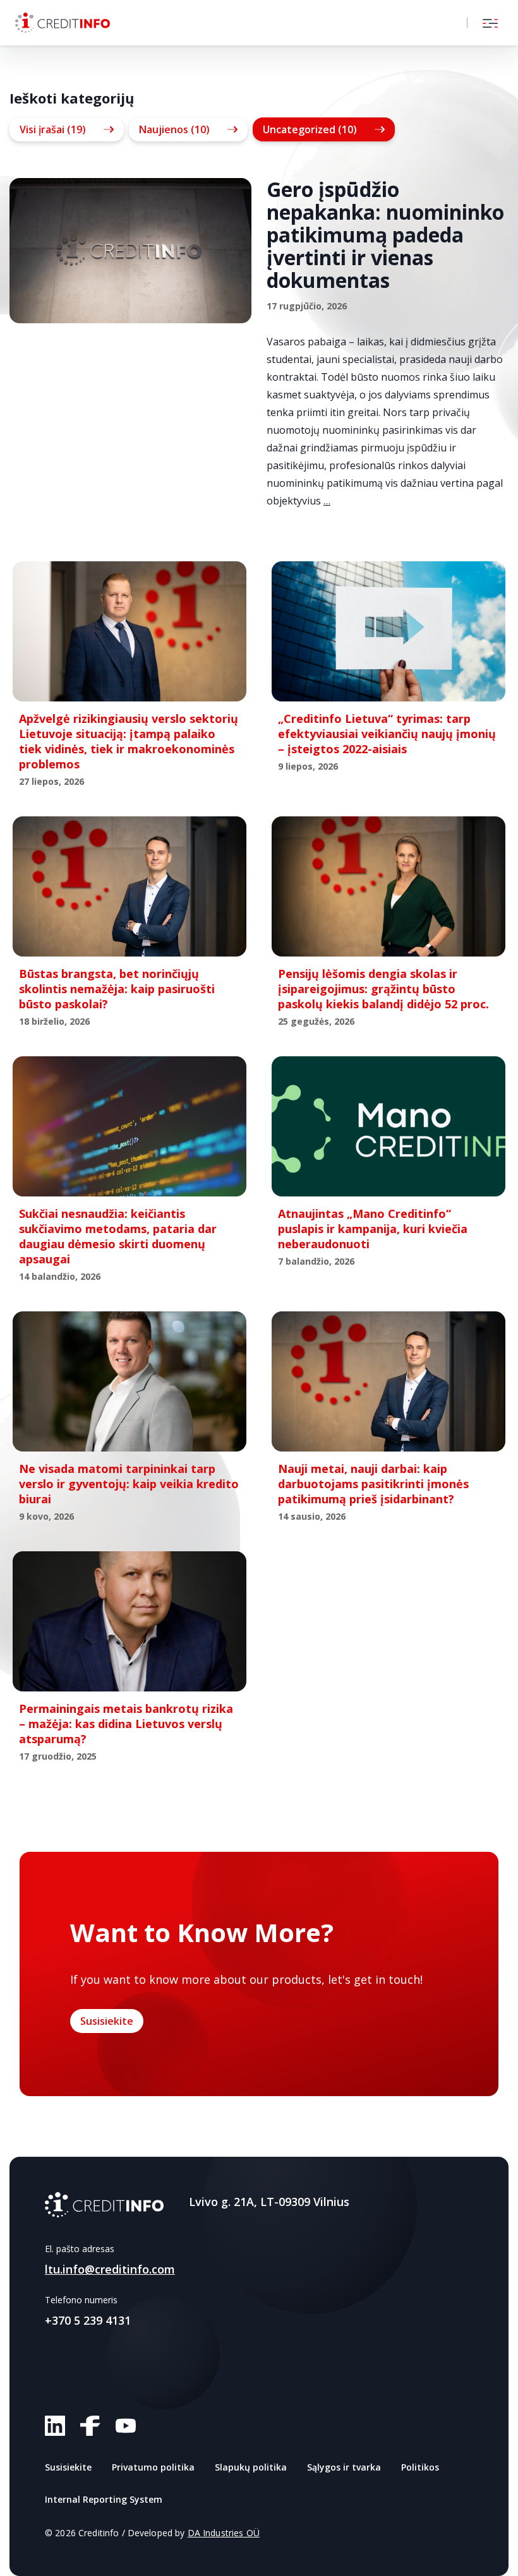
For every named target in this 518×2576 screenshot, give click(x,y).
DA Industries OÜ (224, 2533)
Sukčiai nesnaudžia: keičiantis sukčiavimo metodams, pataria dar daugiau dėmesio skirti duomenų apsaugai (118, 1236)
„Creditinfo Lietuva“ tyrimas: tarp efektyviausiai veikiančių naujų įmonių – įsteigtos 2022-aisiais (387, 734)
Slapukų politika (251, 2467)
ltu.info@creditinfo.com (110, 2269)
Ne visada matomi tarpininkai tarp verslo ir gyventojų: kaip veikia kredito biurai (129, 1484)
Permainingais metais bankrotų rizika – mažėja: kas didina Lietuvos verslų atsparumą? (126, 1724)
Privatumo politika (153, 2467)
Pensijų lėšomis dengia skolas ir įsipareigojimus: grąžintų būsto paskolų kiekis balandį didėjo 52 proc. (383, 989)
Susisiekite (107, 2021)
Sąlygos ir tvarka (344, 2467)
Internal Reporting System (104, 2499)
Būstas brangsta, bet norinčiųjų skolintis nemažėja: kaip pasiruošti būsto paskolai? (117, 989)
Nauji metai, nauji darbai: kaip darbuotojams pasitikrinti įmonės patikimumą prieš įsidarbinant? (373, 1484)
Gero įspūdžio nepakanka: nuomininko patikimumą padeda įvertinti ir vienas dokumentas (385, 235)
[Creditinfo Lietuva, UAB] (104, 2205)
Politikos (420, 2467)
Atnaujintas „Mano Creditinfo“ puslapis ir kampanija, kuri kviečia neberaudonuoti (373, 1229)
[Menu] (490, 23)
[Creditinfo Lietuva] (63, 23)
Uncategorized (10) (310, 129)
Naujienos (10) (174, 129)
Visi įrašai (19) (53, 129)
